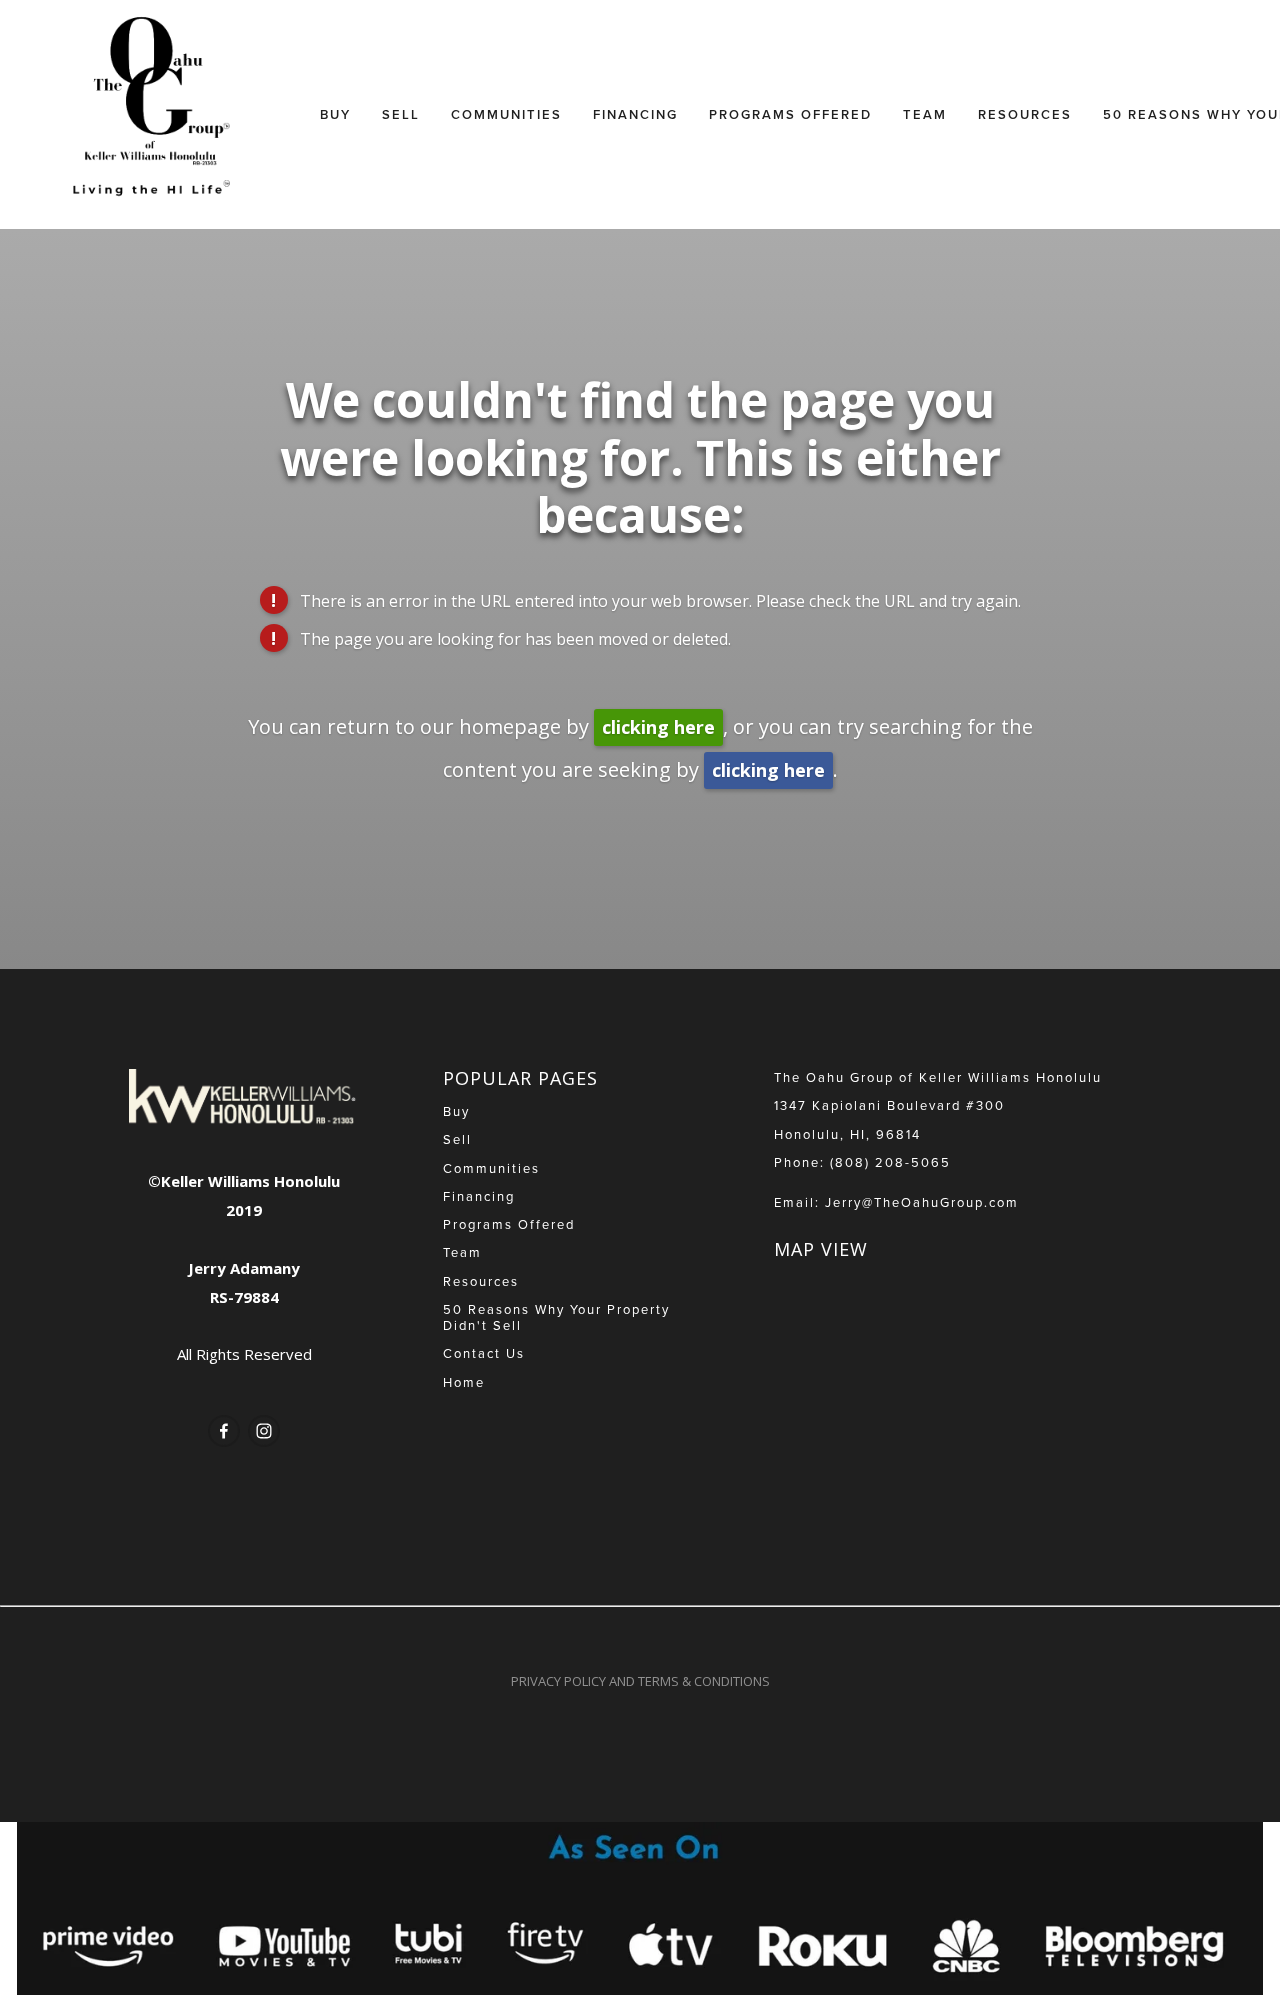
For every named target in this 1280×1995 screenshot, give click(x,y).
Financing (635, 114)
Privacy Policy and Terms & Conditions (640, 1681)
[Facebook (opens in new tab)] (224, 1431)
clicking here (658, 727)
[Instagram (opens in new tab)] (264, 1431)
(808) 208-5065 (890, 1162)
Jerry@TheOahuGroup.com (922, 1202)
